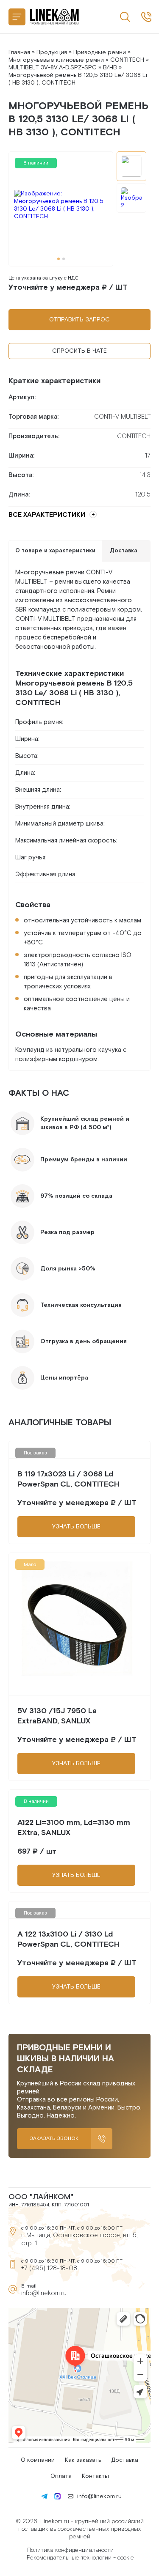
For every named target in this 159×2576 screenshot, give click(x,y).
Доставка (125, 2460)
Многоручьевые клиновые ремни (56, 60)
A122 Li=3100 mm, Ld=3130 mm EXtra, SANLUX (74, 1828)
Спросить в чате (79, 351)
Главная (19, 52)
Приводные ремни (100, 52)
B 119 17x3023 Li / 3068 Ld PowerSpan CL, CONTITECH (68, 1479)
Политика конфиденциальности (70, 2550)
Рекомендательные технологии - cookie (80, 2558)
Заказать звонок (54, 2138)
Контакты (95, 2476)
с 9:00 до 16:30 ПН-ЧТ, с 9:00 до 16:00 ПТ (146, 17)
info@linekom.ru (44, 2293)
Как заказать (83, 2460)
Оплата (61, 2476)
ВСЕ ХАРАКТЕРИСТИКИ (47, 515)
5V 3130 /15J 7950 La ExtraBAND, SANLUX (57, 1716)
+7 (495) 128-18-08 (49, 2268)
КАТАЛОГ (17, 17)
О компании (38, 2460)
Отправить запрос (79, 320)
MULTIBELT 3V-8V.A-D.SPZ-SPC (53, 68)
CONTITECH (127, 60)
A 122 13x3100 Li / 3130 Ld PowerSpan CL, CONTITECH (68, 1939)
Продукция (52, 52)
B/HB (110, 68)
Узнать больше (76, 1527)
